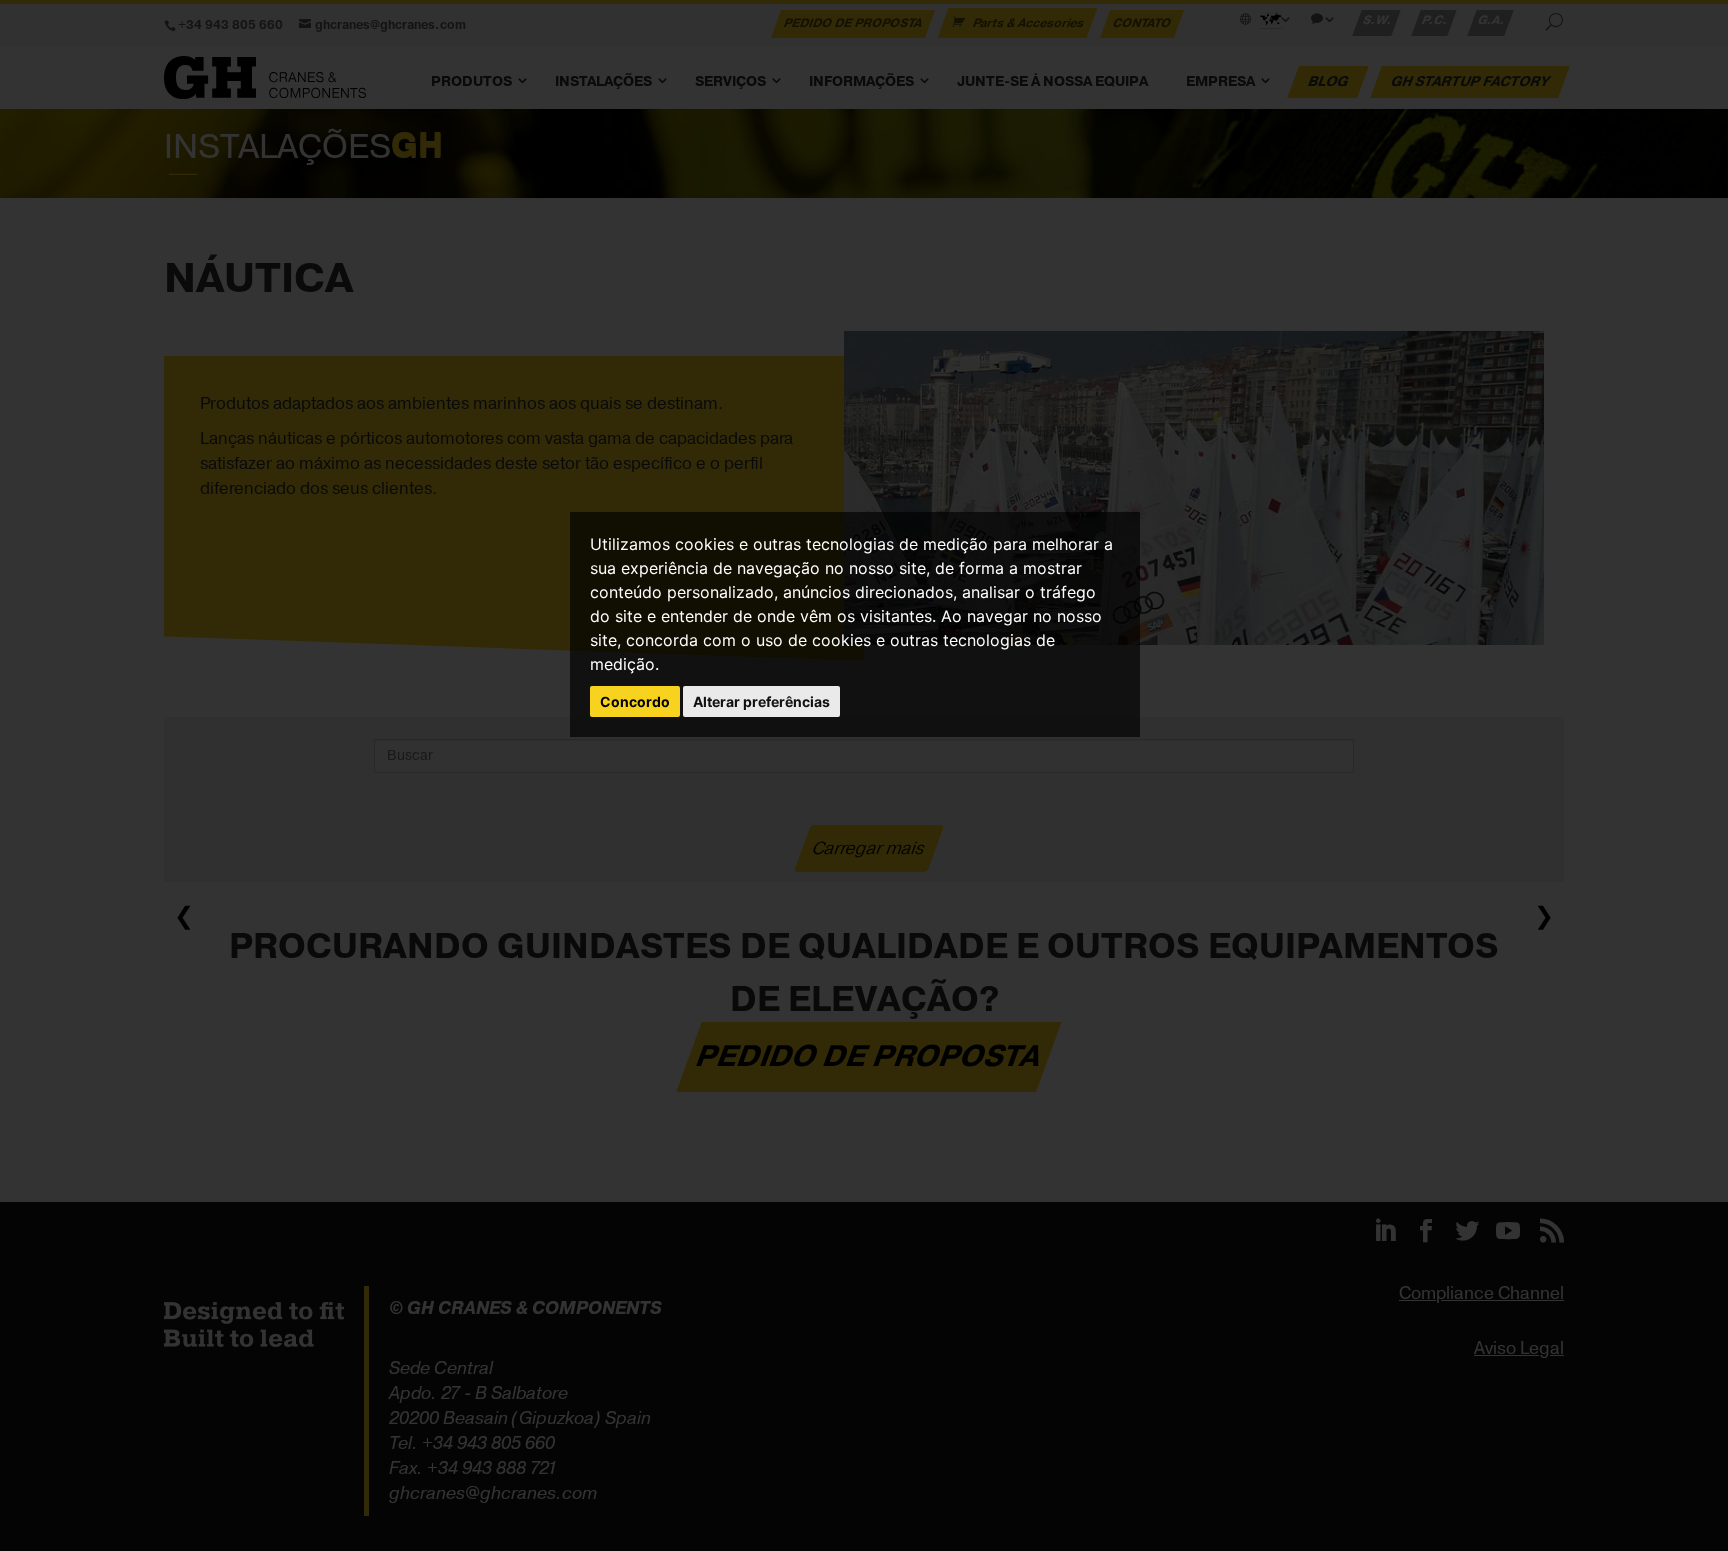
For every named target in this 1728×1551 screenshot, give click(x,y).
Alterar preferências (761, 701)
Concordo (635, 701)
